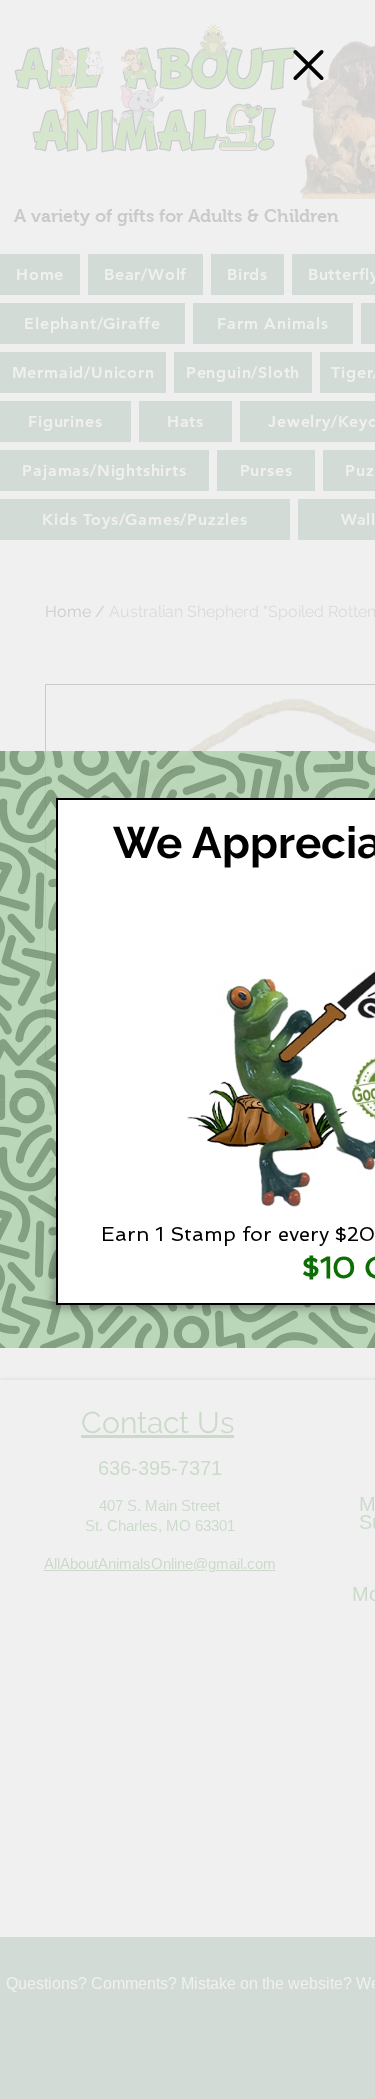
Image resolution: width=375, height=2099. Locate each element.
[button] (308, 65)
